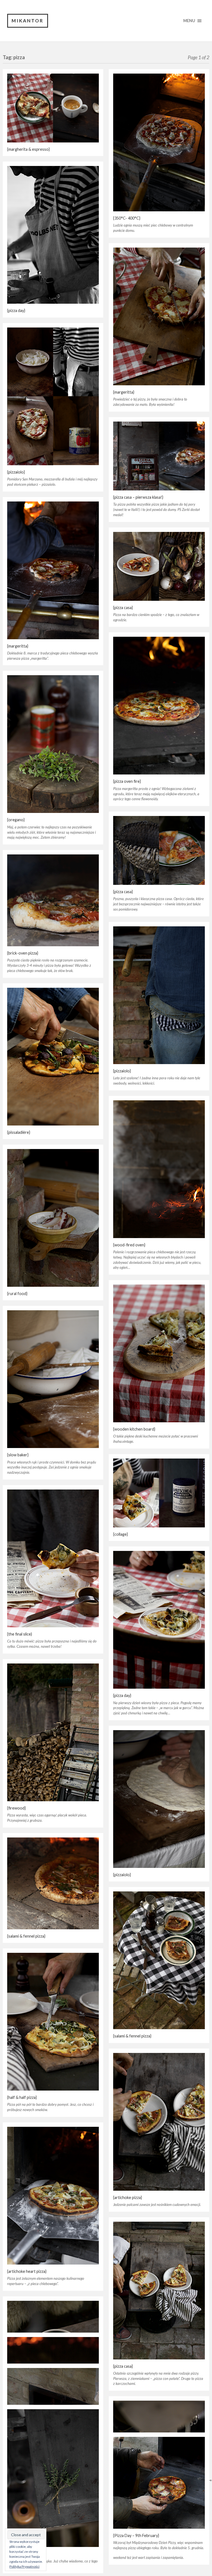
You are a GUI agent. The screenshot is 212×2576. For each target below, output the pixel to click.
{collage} (120, 1534)
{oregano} (16, 820)
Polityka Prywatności (24, 2566)
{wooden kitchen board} (134, 1429)
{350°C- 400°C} (127, 218)
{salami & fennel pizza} (26, 1936)
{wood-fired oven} (129, 1245)
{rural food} (17, 1294)
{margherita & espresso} (28, 149)
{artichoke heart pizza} (27, 2271)
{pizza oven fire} (127, 781)
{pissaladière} (19, 1132)
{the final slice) (20, 1634)
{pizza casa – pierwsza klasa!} (138, 497)
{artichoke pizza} (128, 2197)
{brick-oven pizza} (23, 953)
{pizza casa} (123, 608)
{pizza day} (16, 310)
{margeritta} (124, 392)
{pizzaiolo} (16, 472)
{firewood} (16, 1808)
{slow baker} (18, 1455)
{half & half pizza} (22, 2097)
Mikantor (28, 21)
